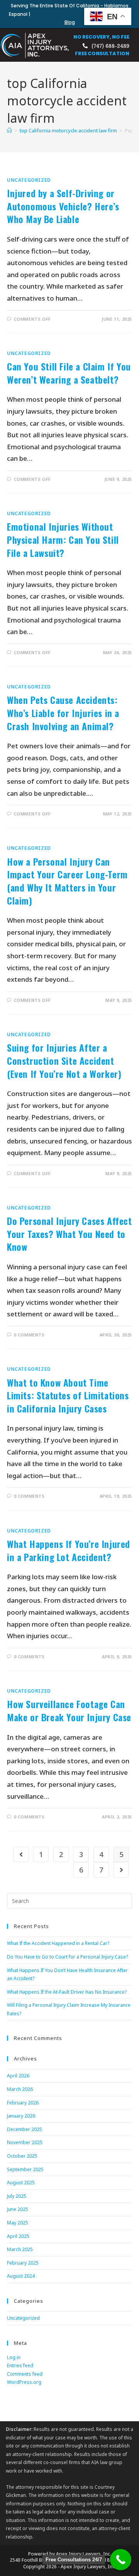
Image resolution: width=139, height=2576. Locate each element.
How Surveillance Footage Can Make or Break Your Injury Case (69, 1710)
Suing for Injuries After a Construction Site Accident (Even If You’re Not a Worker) (64, 1060)
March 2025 (20, 2249)
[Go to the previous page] (21, 1854)
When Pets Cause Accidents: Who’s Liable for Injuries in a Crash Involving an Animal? (63, 713)
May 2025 (18, 2223)
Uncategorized (29, 180)
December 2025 (25, 2129)
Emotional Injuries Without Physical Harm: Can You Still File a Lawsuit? (63, 539)
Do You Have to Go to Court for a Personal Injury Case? (67, 1957)
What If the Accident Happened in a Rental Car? (58, 1943)
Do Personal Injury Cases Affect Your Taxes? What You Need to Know (69, 1234)
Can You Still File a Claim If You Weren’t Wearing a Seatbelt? (69, 373)
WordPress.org (24, 2382)
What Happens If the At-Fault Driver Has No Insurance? (67, 1992)
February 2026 (23, 2103)
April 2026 (18, 2076)
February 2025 (23, 2263)
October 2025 (22, 2156)
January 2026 (21, 2116)
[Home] (9, 130)
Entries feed (20, 2365)
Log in (14, 2357)
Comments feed (25, 2374)
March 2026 (20, 2089)
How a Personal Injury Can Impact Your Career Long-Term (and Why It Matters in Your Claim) (67, 881)
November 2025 (25, 2142)
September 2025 (25, 2169)
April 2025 (18, 2236)
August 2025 (21, 2183)
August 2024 (21, 2276)
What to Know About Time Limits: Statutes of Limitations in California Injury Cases (68, 1395)
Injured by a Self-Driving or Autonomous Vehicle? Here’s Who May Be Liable (63, 206)
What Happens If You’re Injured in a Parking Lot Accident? (69, 1550)
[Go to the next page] (121, 1870)
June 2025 (18, 2209)
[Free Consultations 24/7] (121, 2560)
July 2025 (17, 2196)
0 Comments (29, 1335)
